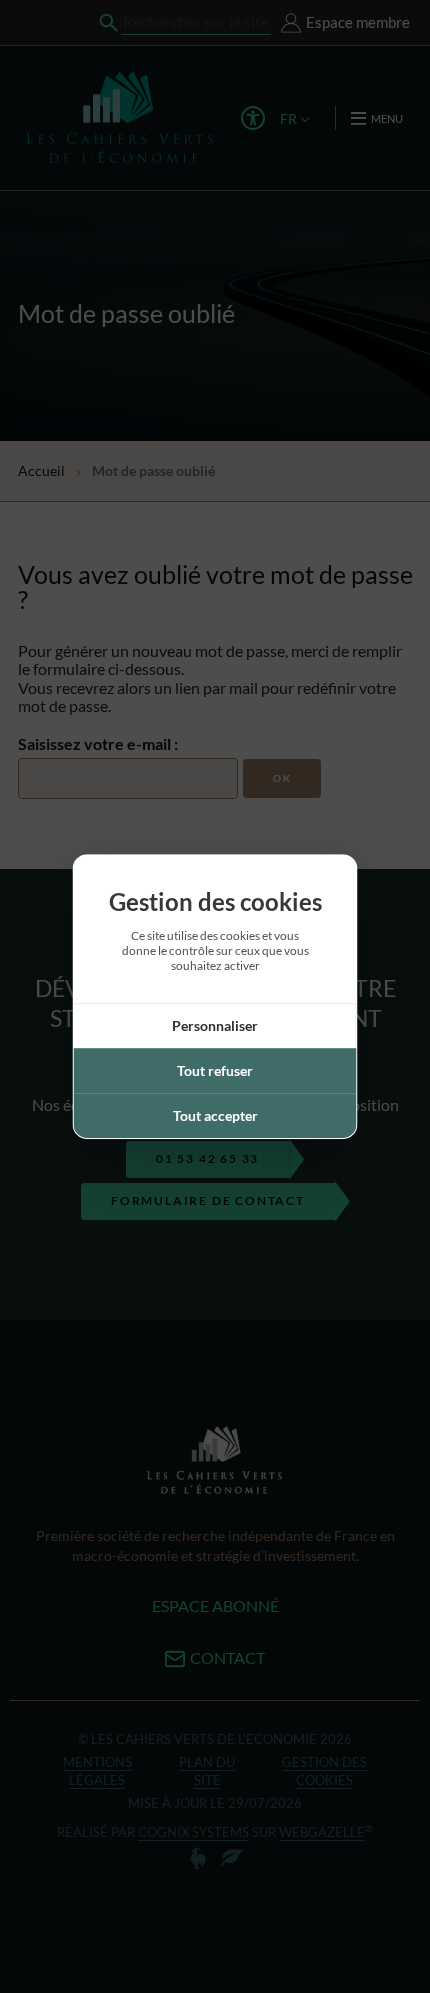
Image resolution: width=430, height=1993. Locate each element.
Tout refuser (215, 1070)
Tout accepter (215, 1115)
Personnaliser (215, 1025)
